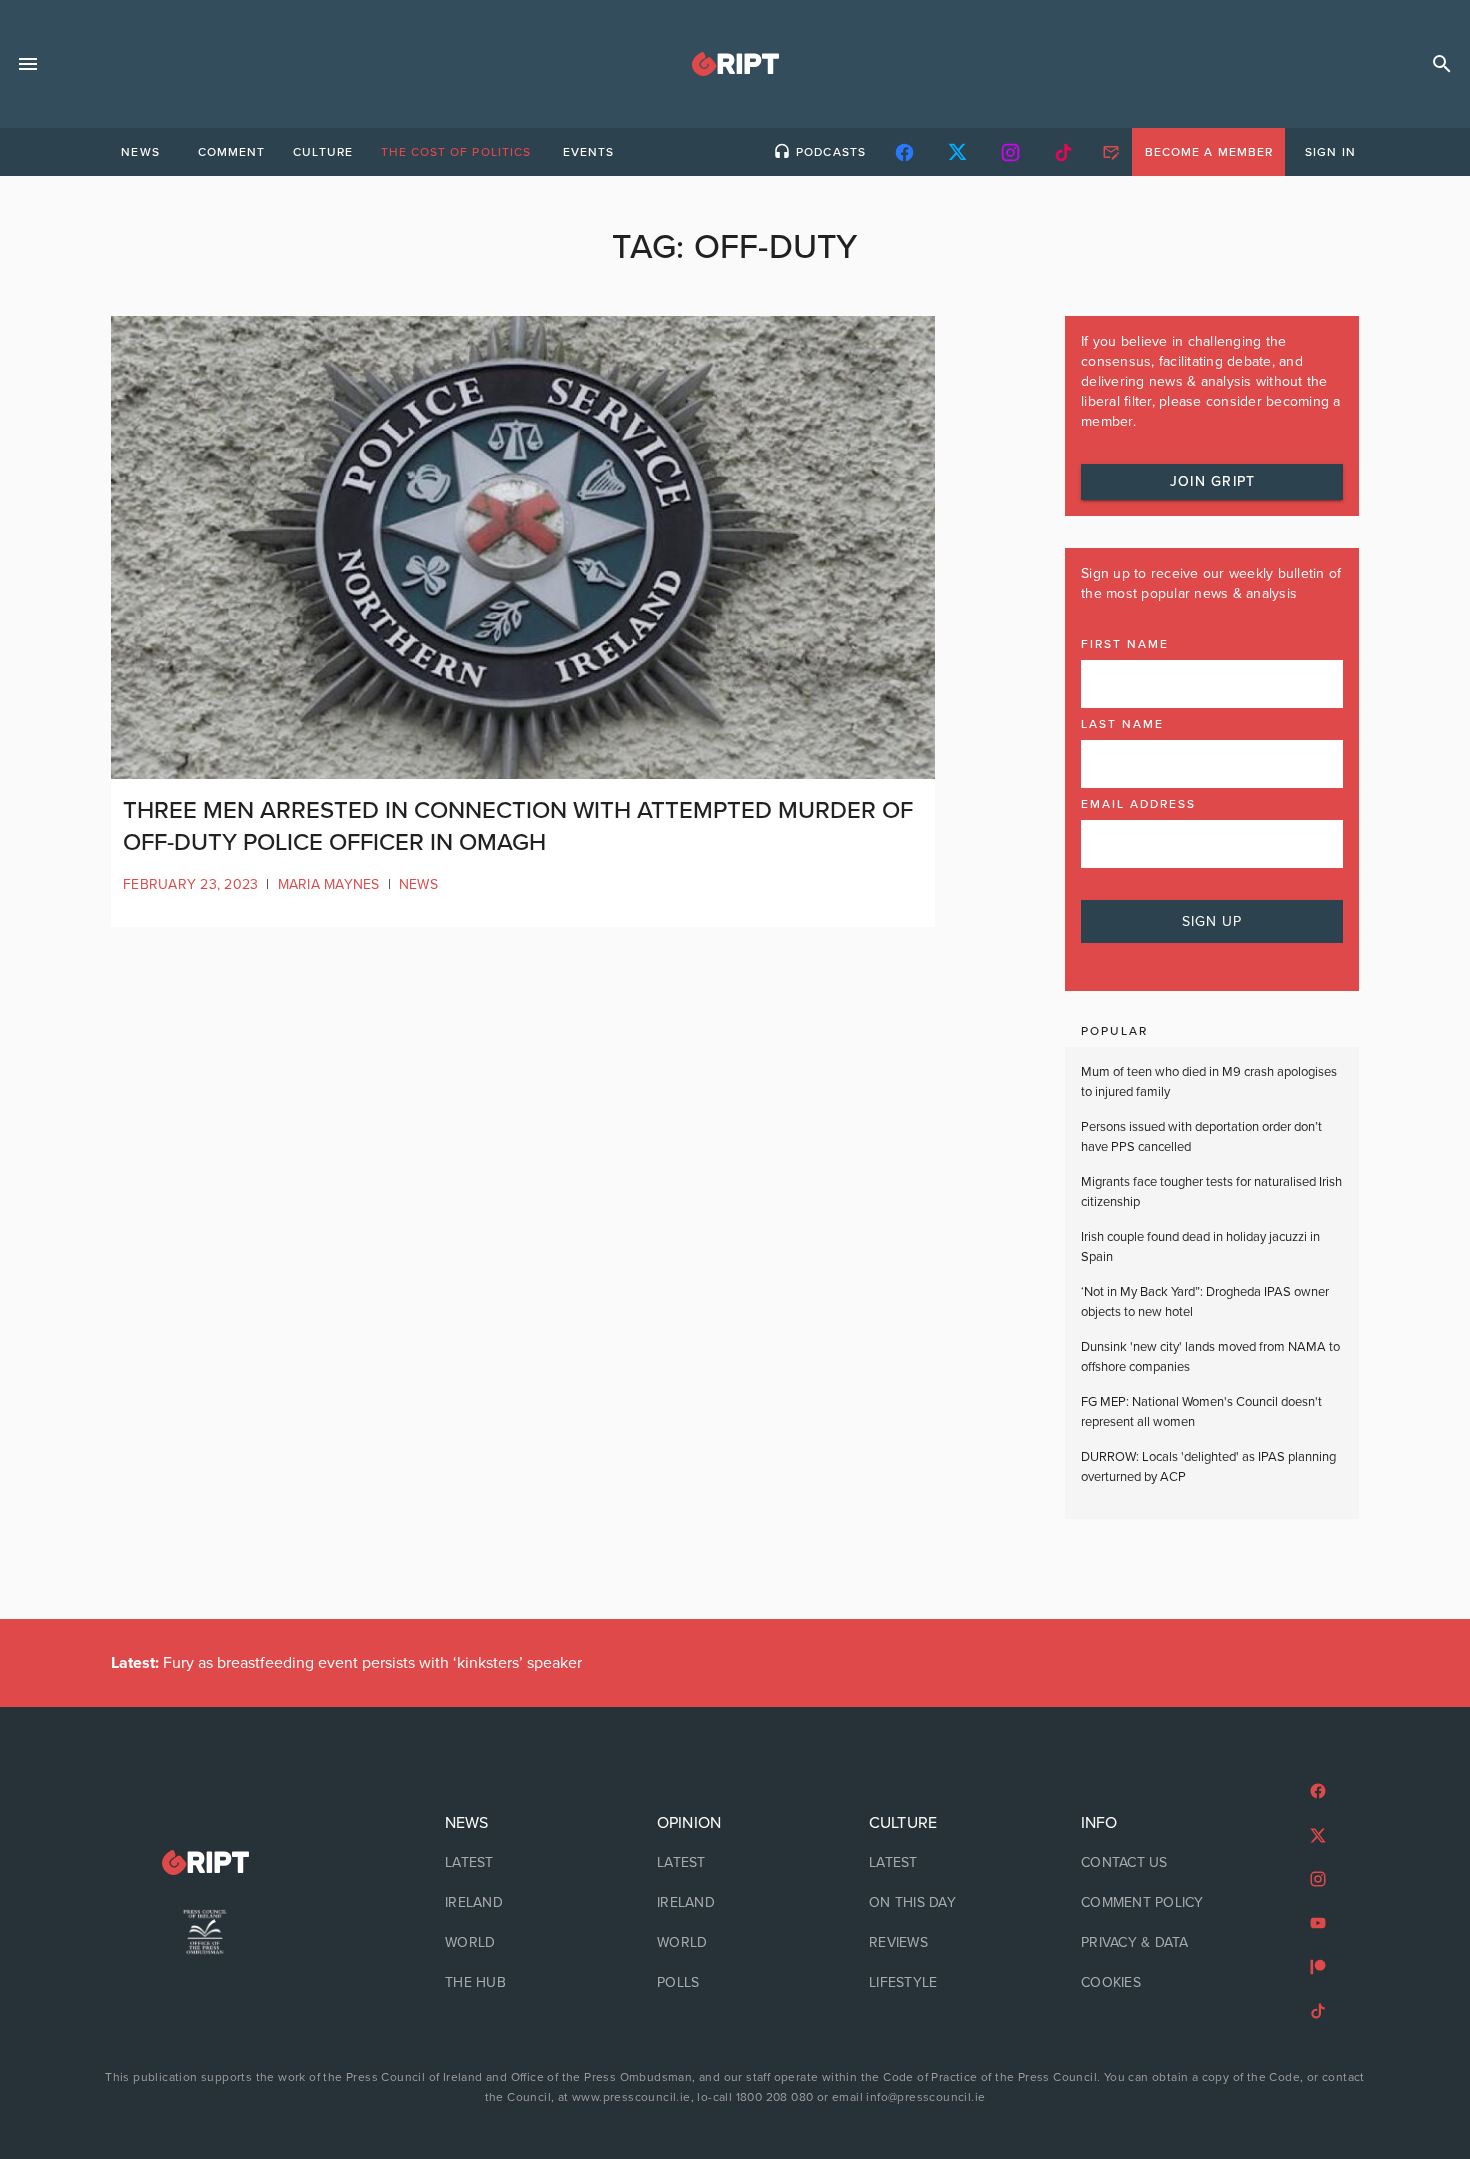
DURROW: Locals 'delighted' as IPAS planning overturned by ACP (1208, 1467)
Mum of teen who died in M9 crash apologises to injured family (1209, 1082)
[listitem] (523, 1863)
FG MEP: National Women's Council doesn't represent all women (1201, 1412)
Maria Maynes (329, 884)
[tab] (140, 152)
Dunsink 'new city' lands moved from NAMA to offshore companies (1210, 1357)
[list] (523, 1903)
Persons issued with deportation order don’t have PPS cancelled (1201, 1137)
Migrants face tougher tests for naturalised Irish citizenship (1211, 1192)
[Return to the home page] (205, 1862)
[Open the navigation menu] (28, 64)
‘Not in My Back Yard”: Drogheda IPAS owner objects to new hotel (1205, 1302)
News (418, 884)
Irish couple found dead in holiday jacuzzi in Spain (1200, 1247)
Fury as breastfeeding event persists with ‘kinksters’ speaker (346, 1663)
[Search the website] (1442, 64)
